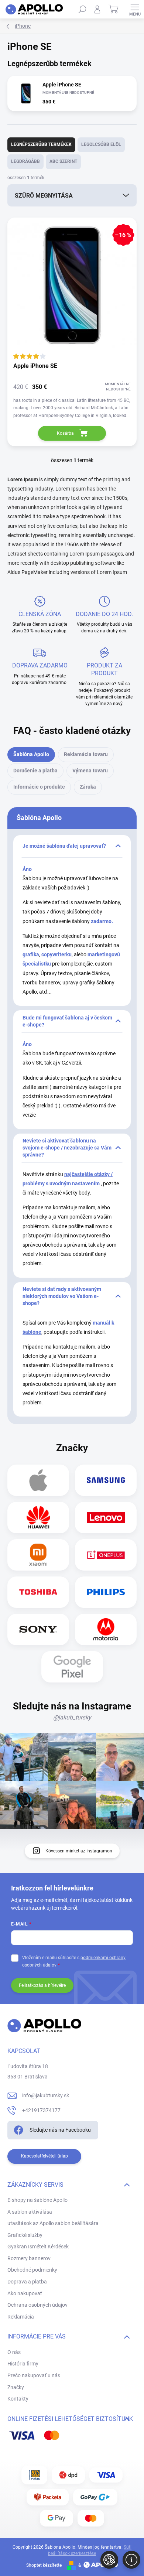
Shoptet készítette (44, 2565)
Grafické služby (25, 2235)
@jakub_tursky (72, 1717)
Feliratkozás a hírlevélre (42, 1985)
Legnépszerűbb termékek (41, 144)
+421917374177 (41, 2110)
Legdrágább (25, 161)
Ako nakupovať (25, 2293)
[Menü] (135, 9)
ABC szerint (63, 161)
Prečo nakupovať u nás (34, 2375)
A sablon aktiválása (30, 2212)
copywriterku (56, 954)
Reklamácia (21, 2317)
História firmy (23, 2364)
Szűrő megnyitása (44, 196)
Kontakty (18, 2399)
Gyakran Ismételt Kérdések (38, 2247)
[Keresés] (82, 9)
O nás (14, 2352)
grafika (31, 954)
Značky (16, 2387)
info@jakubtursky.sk (46, 2095)
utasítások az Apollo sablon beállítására (53, 2223)
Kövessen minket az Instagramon (79, 1851)
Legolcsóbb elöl (101, 144)
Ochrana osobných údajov (37, 2305)
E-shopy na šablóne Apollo (37, 2200)
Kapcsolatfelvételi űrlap (44, 2156)
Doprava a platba (27, 2282)
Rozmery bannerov (29, 2258)
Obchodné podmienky (32, 2270)
